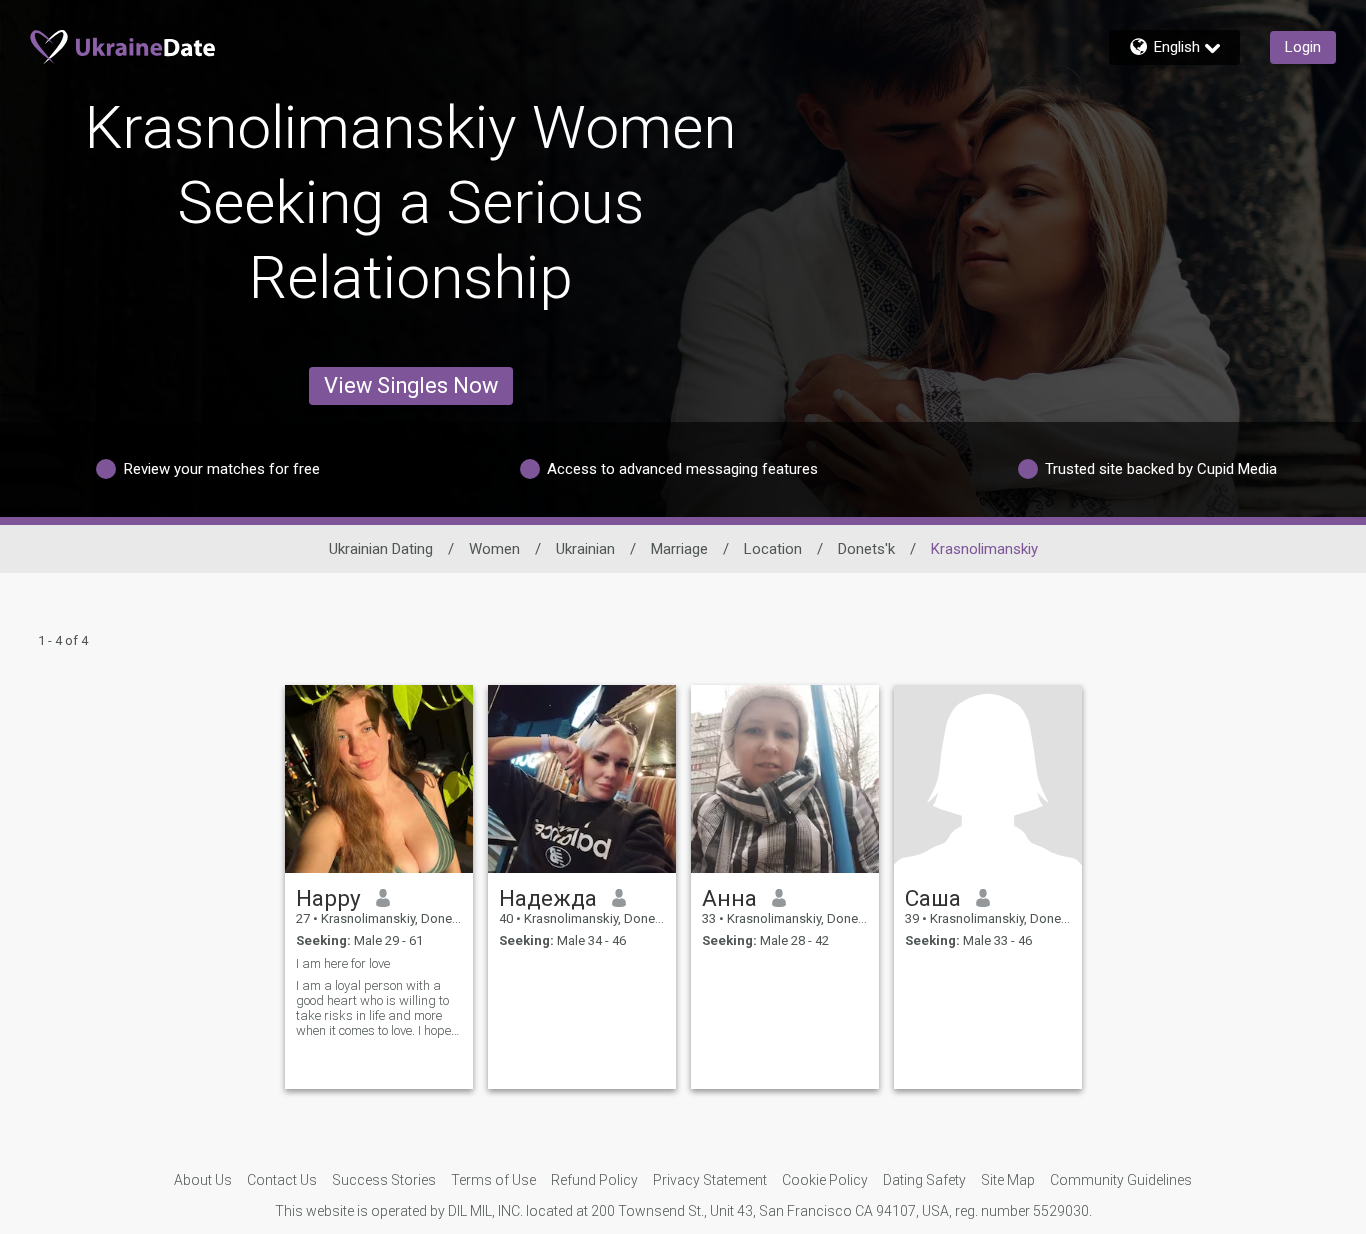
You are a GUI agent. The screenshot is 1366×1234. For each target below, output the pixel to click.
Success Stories (384, 1180)
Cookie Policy (825, 1180)
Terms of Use (493, 1180)
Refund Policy (594, 1180)
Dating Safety (924, 1180)
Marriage (679, 549)
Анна (729, 898)
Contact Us (282, 1180)
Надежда (548, 898)
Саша (933, 898)
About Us (203, 1180)
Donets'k (866, 549)
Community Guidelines (1121, 1180)
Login (1303, 47)
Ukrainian (585, 549)
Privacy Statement (710, 1180)
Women (494, 549)
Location (773, 549)
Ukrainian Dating (381, 549)
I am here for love (343, 963)
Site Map (1008, 1180)
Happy (328, 898)
